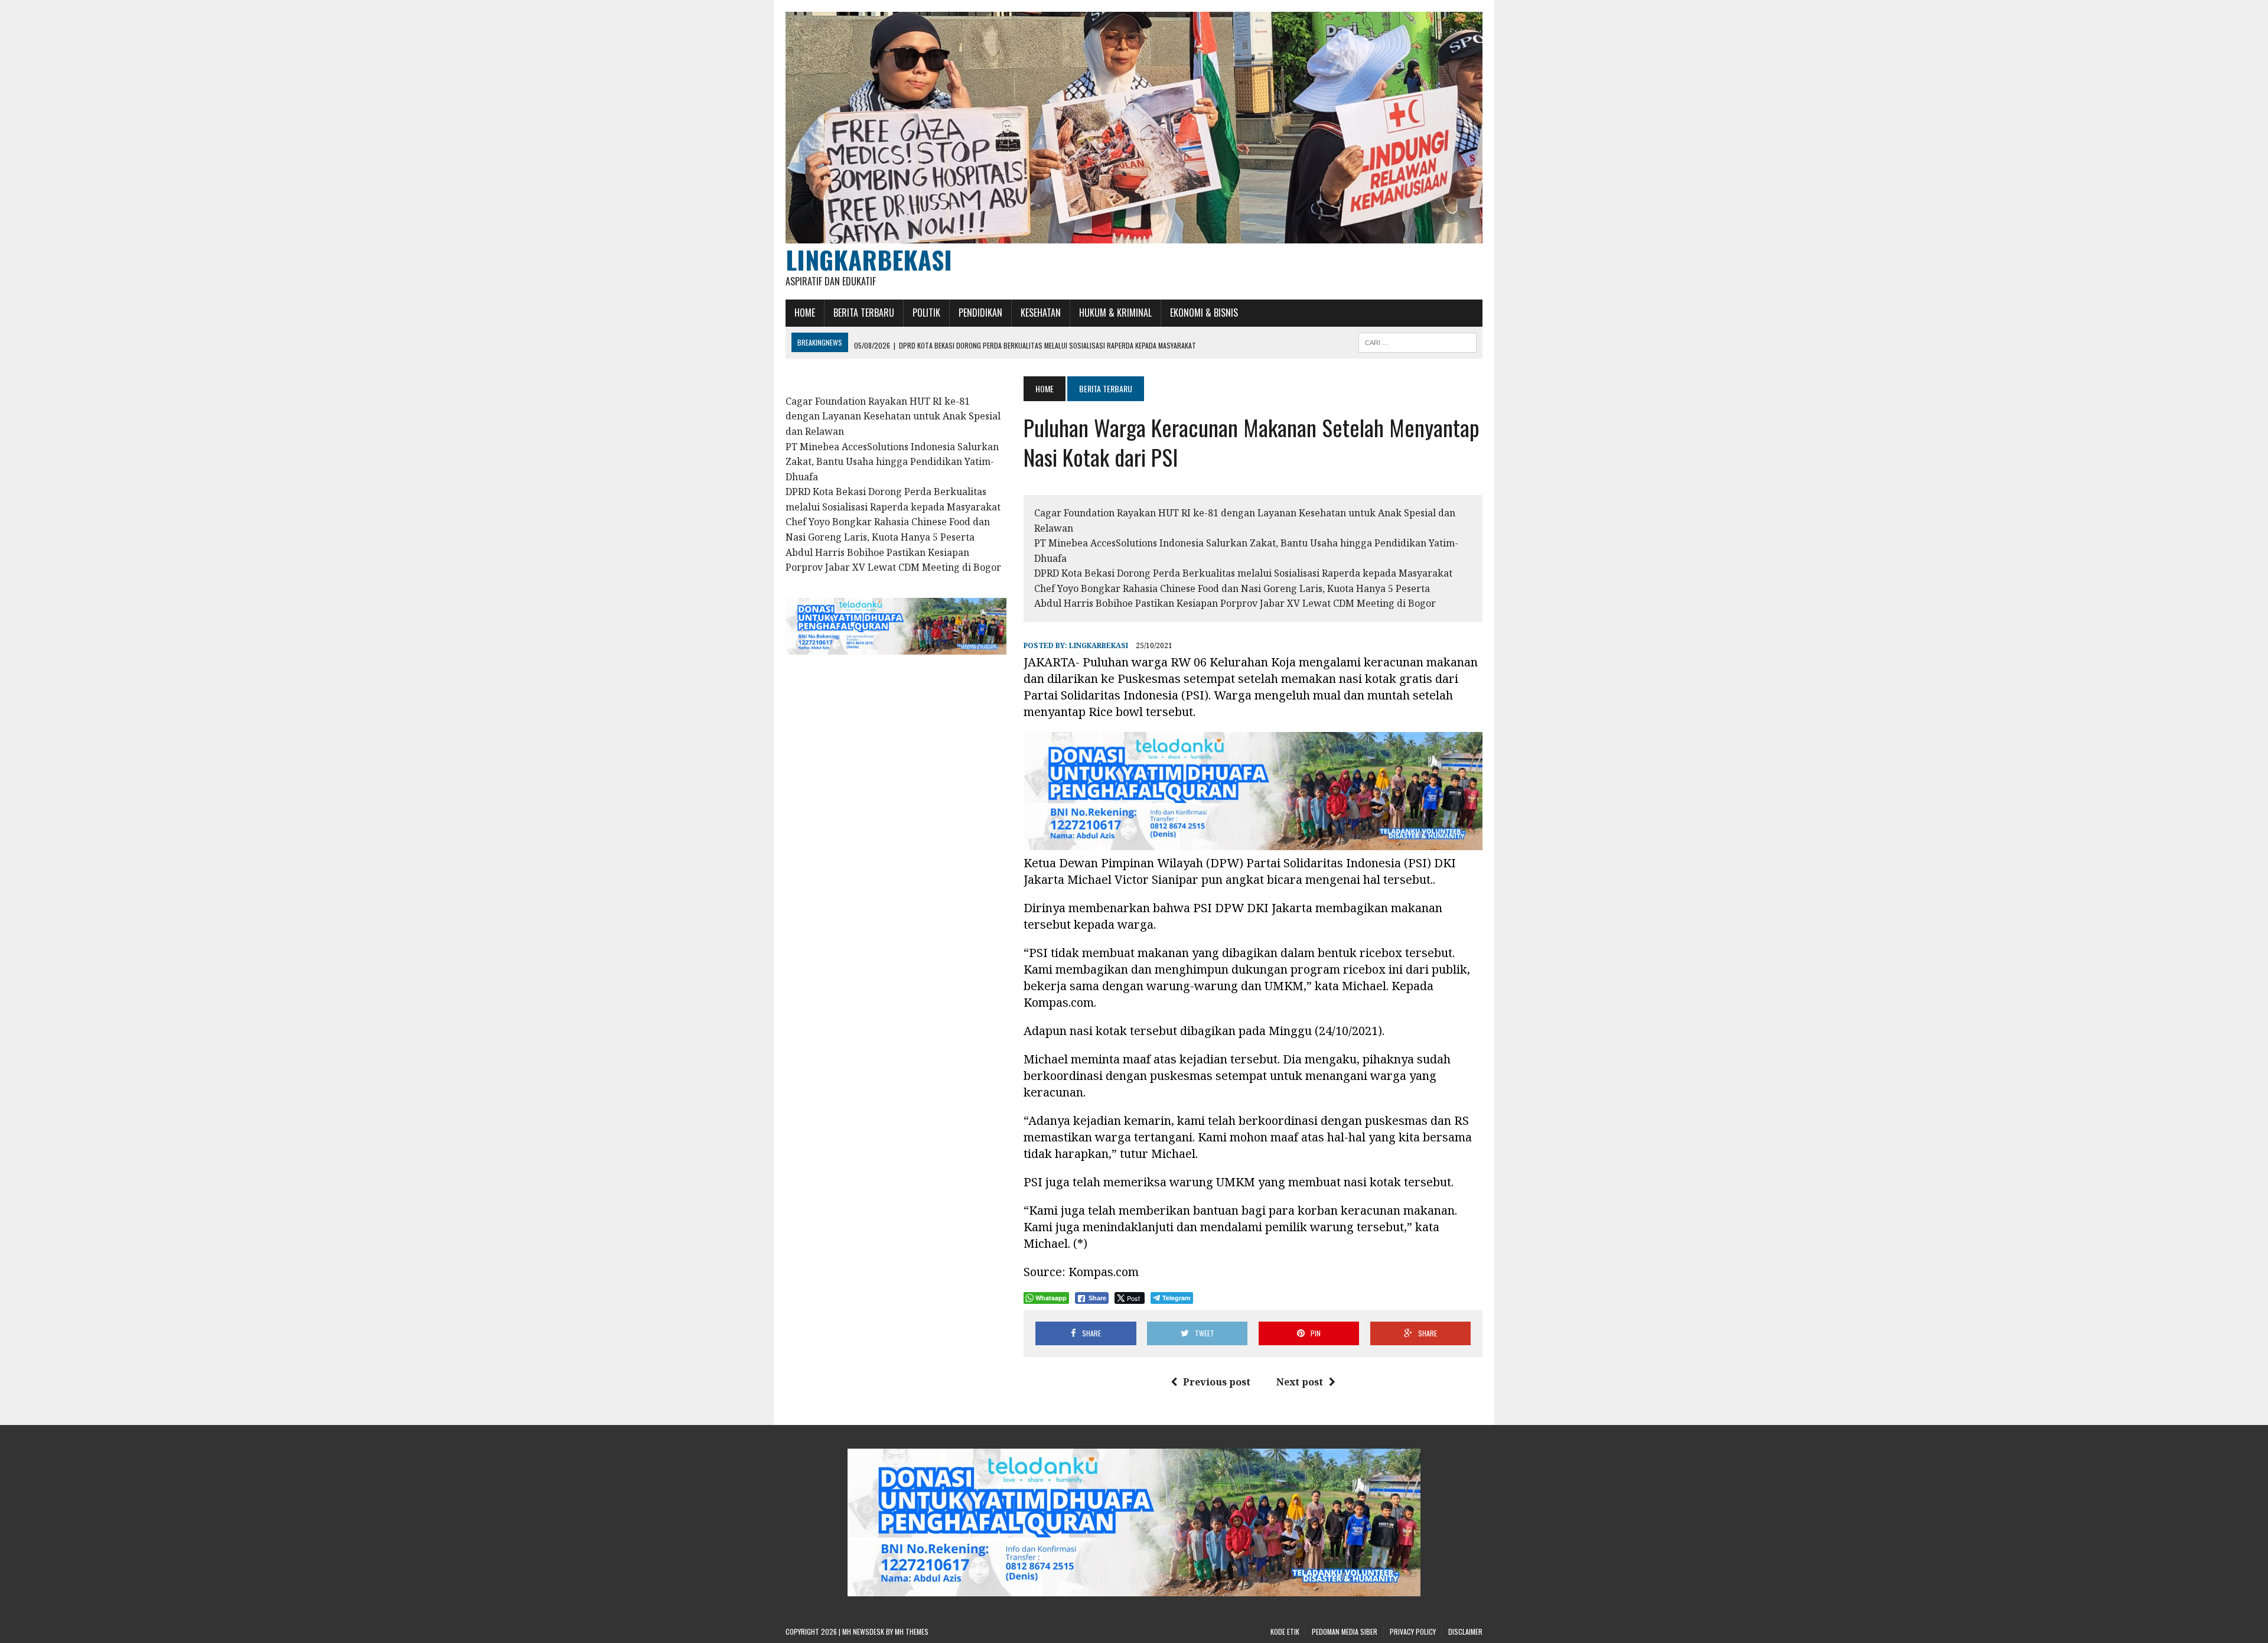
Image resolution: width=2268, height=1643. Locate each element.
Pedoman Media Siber (1345, 1631)
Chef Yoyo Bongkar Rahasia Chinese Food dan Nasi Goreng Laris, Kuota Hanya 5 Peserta (1232, 588)
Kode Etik (1285, 1631)
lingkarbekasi (1099, 645)
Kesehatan (1041, 313)
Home (805, 313)
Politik (926, 313)
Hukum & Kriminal (1115, 313)
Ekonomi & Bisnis (1204, 313)
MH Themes (912, 1631)
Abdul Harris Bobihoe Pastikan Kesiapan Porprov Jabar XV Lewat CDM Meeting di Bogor (1235, 603)
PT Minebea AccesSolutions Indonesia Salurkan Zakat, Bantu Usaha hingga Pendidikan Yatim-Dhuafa (892, 462)
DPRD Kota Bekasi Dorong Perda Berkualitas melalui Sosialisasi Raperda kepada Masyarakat (1243, 573)
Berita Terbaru (864, 313)
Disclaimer (1465, 1631)
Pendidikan (980, 313)
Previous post (1217, 1382)
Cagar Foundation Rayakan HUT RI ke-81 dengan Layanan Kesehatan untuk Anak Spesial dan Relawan (893, 416)
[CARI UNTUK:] (1417, 341)
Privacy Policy (1413, 1631)
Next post (1300, 1382)
